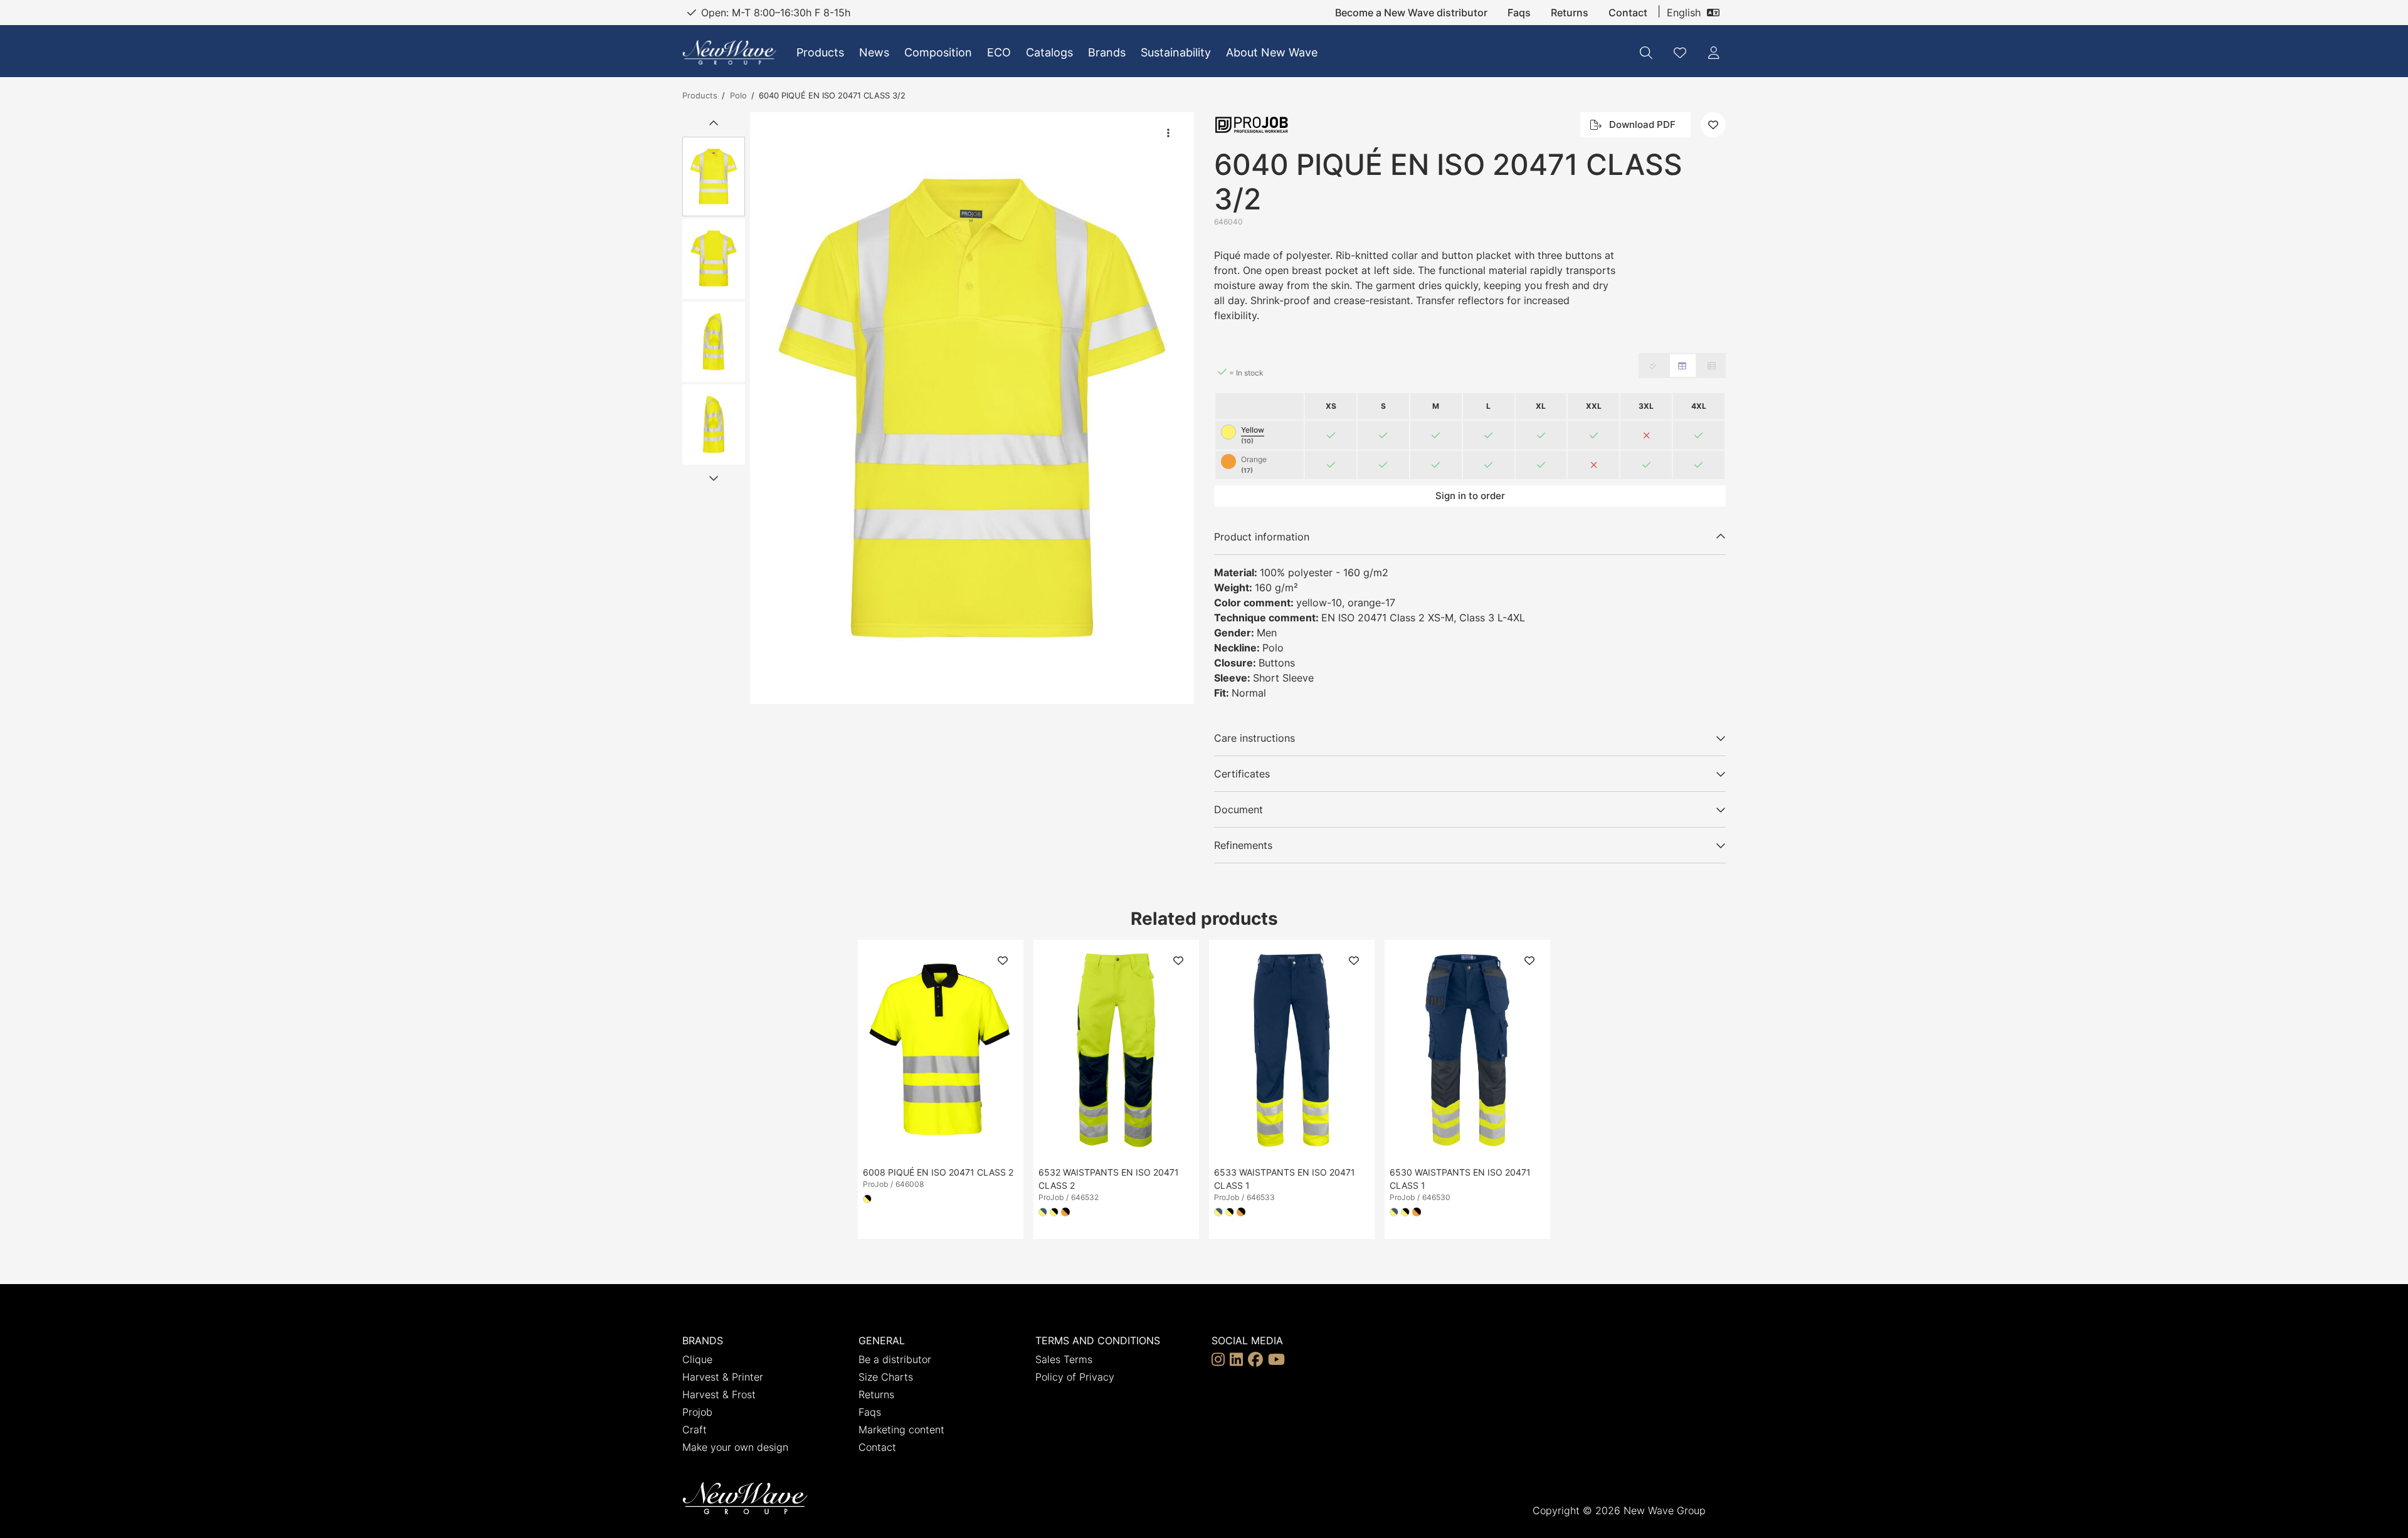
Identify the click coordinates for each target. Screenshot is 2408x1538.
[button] (972, 408)
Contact (1628, 13)
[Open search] (1646, 53)
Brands (1107, 52)
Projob (697, 1412)
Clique (697, 1359)
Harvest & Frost (719, 1394)
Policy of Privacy (1075, 1377)
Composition (938, 52)
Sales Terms (1064, 1359)
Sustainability (1176, 52)
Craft (694, 1430)
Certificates (1242, 774)
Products (820, 52)
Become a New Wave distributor (1411, 13)
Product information (1262, 537)
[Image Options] (1168, 133)
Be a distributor (895, 1359)
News (874, 52)
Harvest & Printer (723, 1377)
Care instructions (1254, 738)
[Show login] (1714, 53)
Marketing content (901, 1430)
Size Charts (886, 1377)
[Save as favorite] (1680, 53)
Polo (738, 95)
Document (1238, 809)
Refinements (1243, 845)
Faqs (1519, 13)
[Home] (729, 52)
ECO (999, 52)
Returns (1570, 13)
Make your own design (735, 1447)
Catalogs (1049, 52)
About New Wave (1272, 52)
